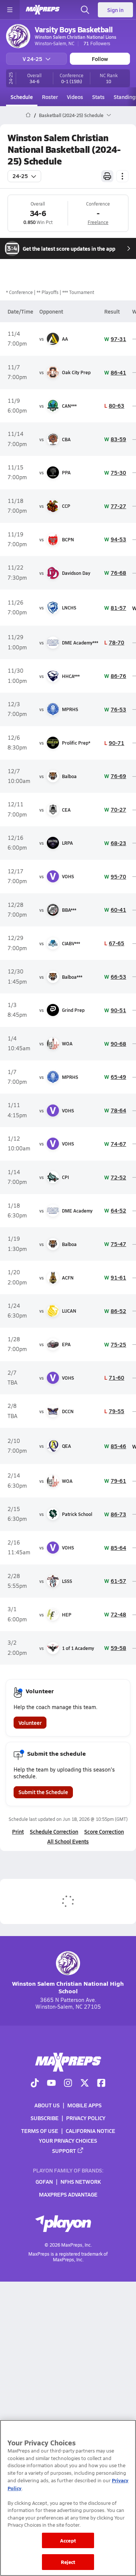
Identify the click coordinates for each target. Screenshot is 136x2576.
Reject (68, 2562)
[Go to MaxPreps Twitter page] (85, 2083)
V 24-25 (32, 59)
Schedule (22, 97)
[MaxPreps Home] (43, 10)
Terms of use (40, 2131)
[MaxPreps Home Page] (28, 115)
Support (64, 2150)
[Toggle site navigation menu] (10, 10)
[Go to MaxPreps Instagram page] (68, 2083)
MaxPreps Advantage (68, 2194)
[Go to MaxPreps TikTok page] (35, 2083)
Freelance (98, 222)
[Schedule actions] (122, 176)
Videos (75, 97)
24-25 (20, 176)
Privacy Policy (86, 2118)
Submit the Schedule (43, 1792)
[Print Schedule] (107, 176)
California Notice (90, 2131)
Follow (100, 59)
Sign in (115, 10)
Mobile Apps (84, 2105)
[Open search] (85, 10)
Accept (68, 2540)
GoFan (44, 2181)
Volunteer (30, 1723)
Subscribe (45, 2118)
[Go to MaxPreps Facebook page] (101, 2083)
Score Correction (104, 1831)
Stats (98, 97)
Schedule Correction (54, 1831)
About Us (47, 2105)
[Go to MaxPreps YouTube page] (51, 2083)
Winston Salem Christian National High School (68, 1987)
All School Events (68, 1841)
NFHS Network (81, 2181)
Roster (50, 97)
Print (18, 1831)
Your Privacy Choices (68, 2140)
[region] (68, 2498)
